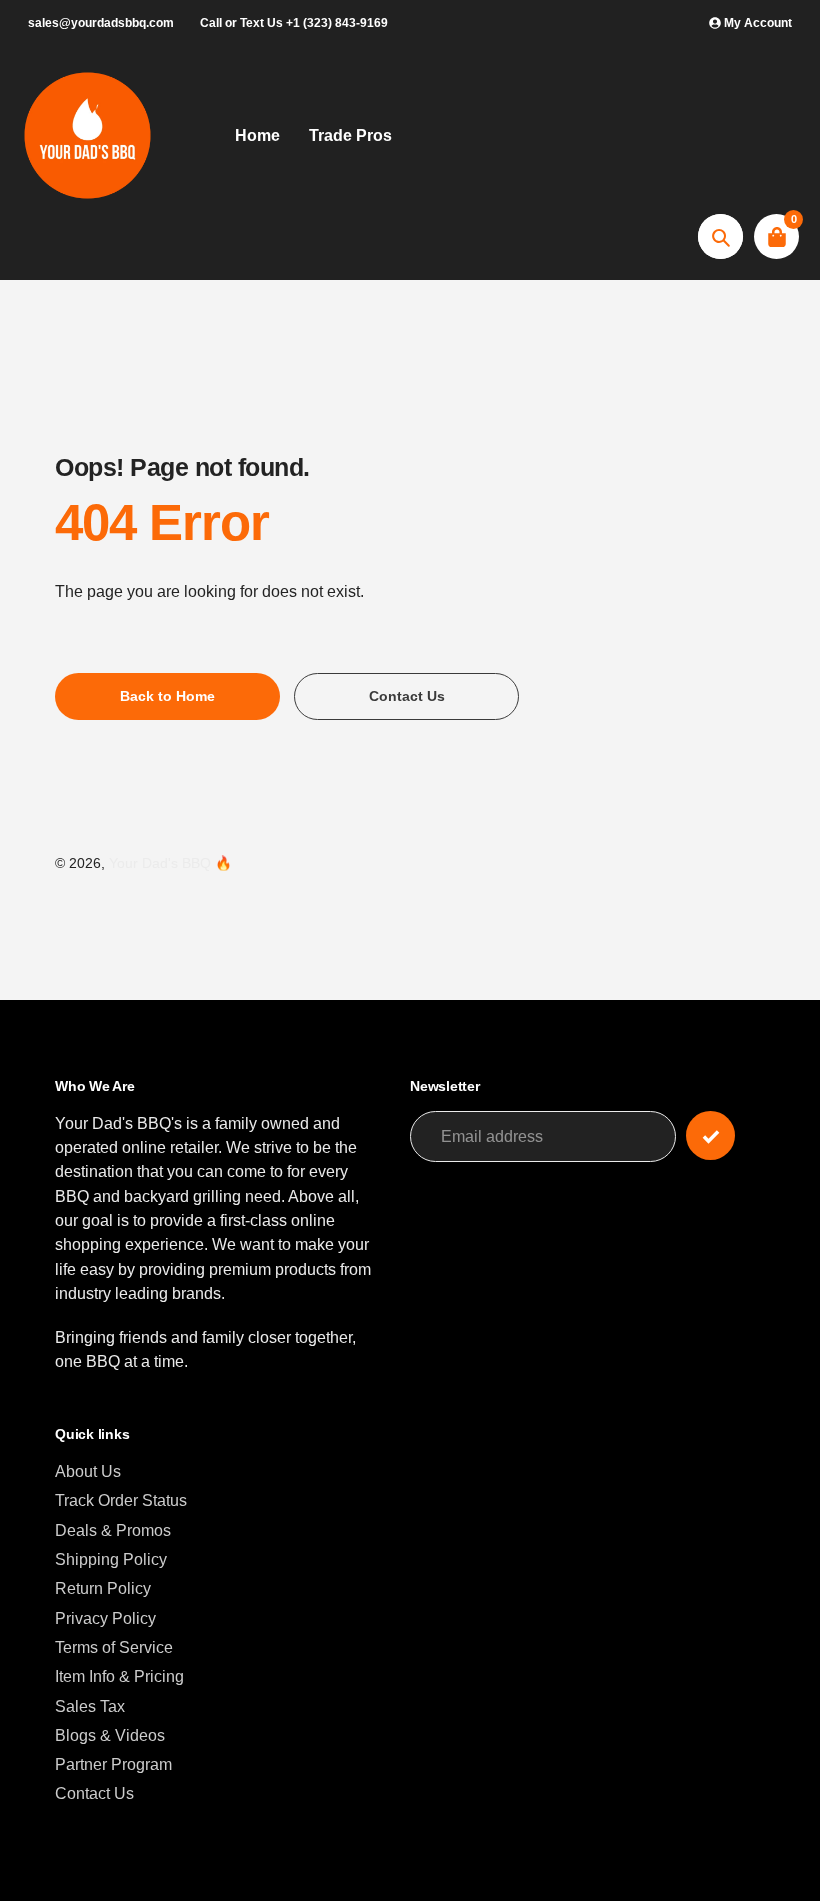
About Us (88, 1471)
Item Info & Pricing (119, 1676)
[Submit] (710, 1135)
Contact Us (94, 1793)
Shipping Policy (111, 1559)
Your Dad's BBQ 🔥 (170, 863)
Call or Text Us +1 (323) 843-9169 (294, 23)
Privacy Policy (105, 1618)
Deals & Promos (113, 1530)
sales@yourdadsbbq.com (101, 23)
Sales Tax (90, 1706)
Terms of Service (114, 1647)
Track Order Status (121, 1500)
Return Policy (103, 1588)
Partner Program (113, 1764)
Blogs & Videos (110, 1735)
